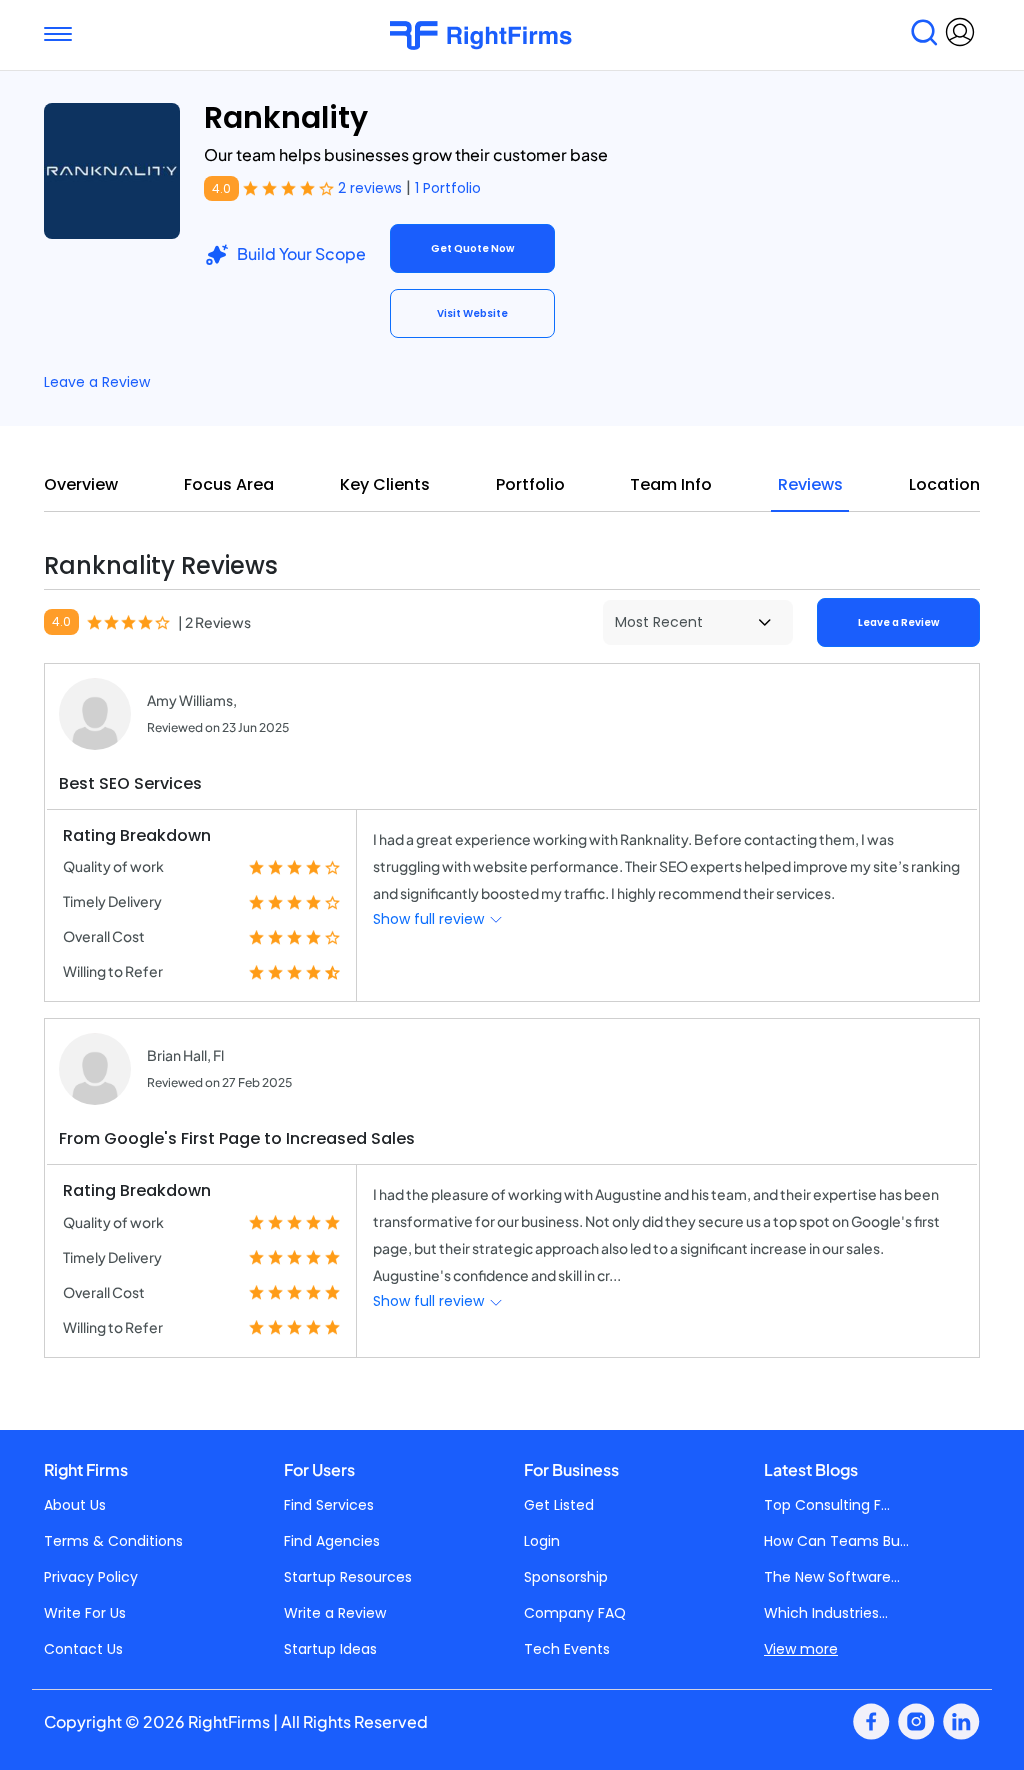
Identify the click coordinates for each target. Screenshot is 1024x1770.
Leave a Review (97, 382)
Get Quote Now (472, 248)
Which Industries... (826, 1613)
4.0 (221, 188)
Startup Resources (348, 1577)
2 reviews (372, 188)
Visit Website (472, 313)
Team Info (671, 484)
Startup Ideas (330, 1649)
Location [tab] (944, 484)
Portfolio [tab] (530, 484)
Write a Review (335, 1613)
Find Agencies (332, 1541)
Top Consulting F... (827, 1505)
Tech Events (567, 1649)
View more (801, 1649)
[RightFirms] (502, 35)
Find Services (329, 1505)
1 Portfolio (448, 188)
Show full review (430, 919)
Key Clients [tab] (385, 484)
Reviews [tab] (810, 484)
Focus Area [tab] (229, 484)
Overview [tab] (81, 484)
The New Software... (832, 1577)
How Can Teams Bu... (836, 1541)
